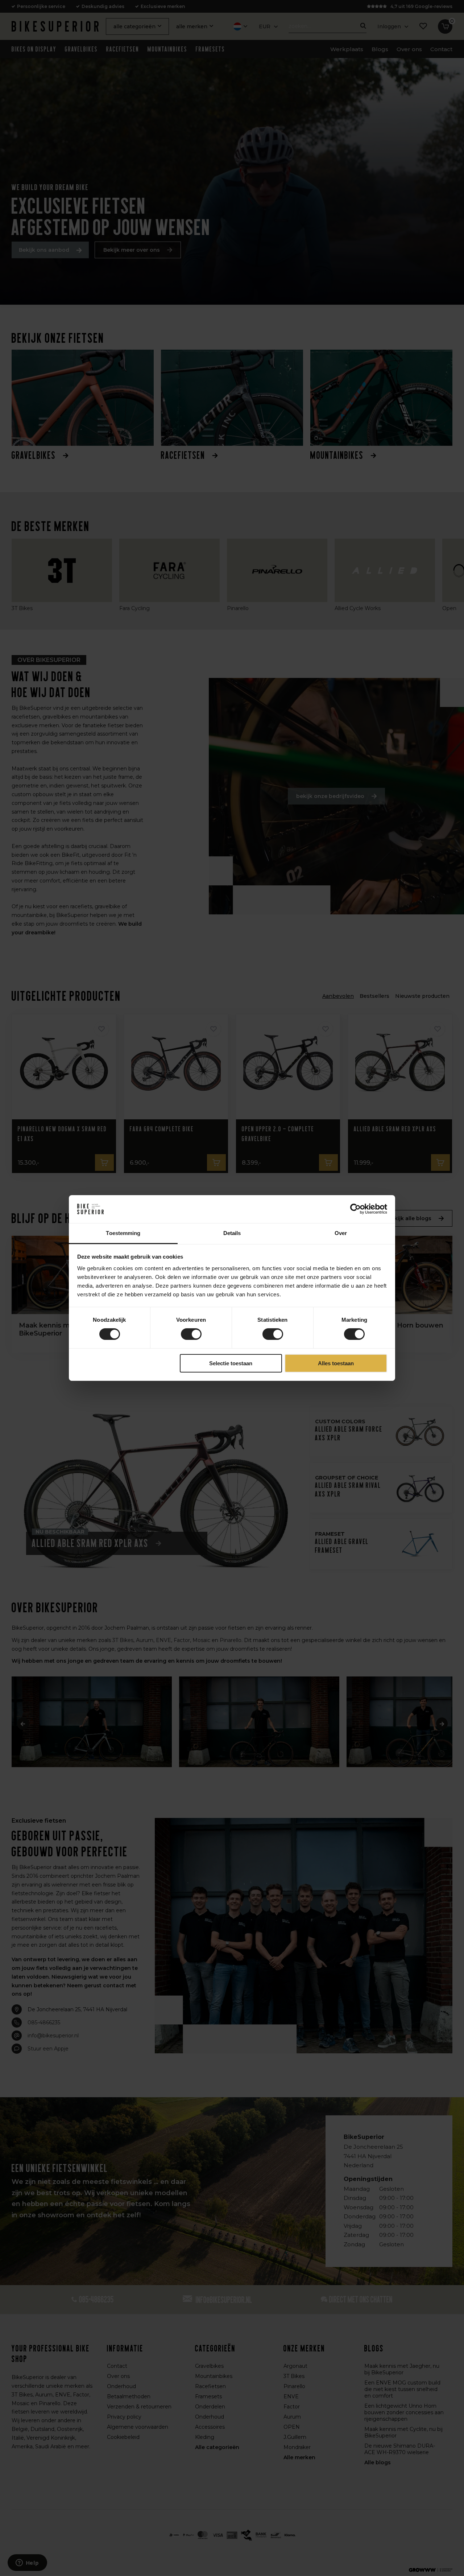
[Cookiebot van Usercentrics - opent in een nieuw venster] (355, 1209)
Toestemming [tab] (123, 1233)
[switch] (191, 1334)
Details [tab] (232, 1233)
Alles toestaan (336, 1363)
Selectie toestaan (231, 1363)
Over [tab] (341, 1233)
